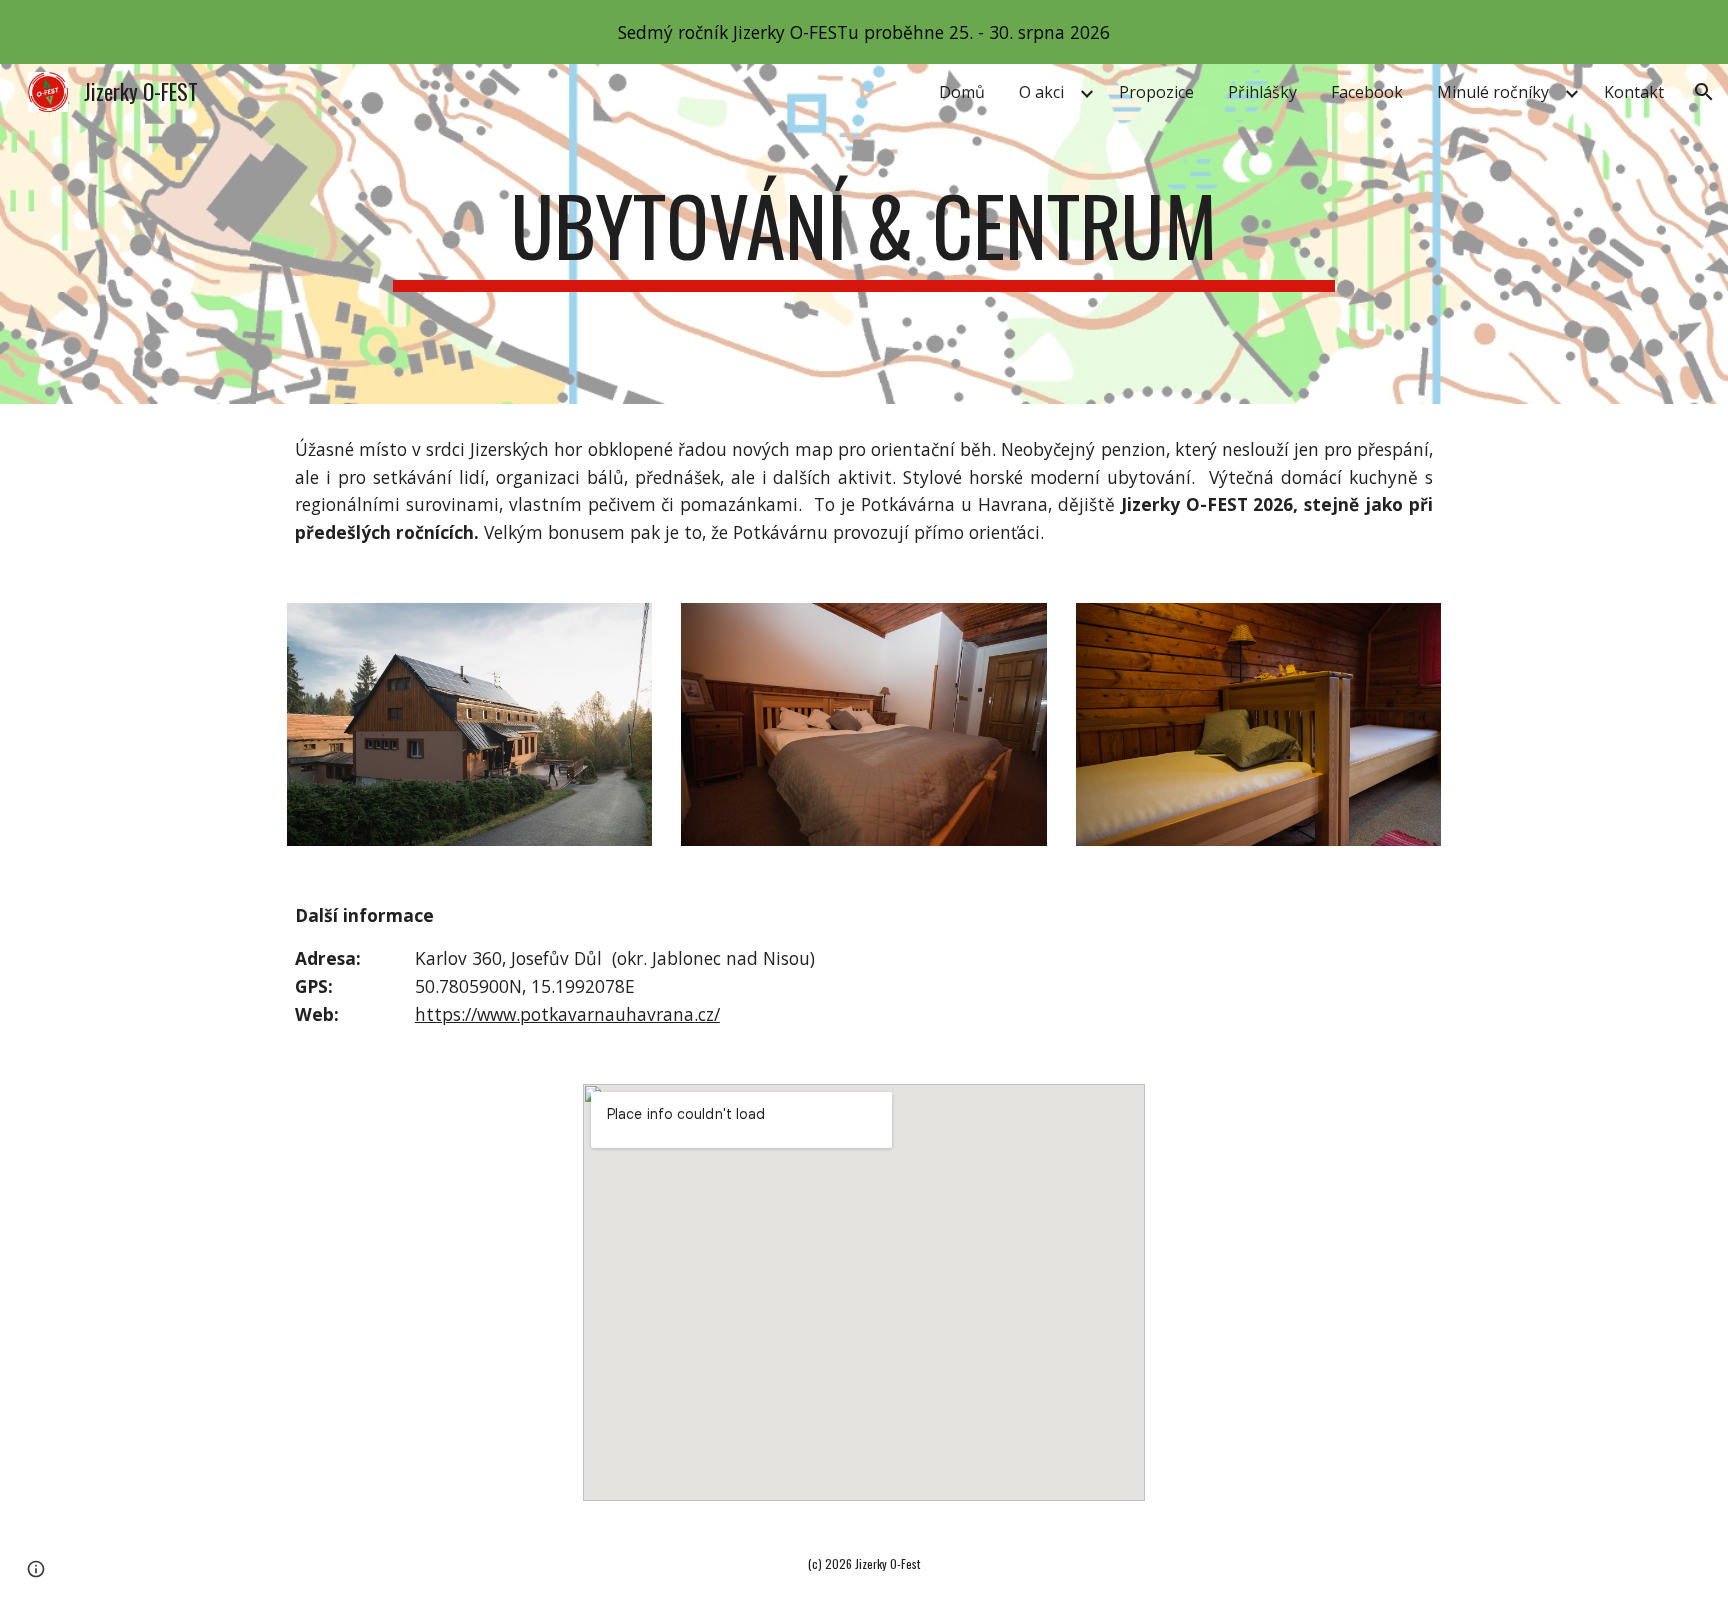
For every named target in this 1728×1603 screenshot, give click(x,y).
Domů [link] (962, 92)
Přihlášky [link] (1262, 92)
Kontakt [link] (1634, 92)
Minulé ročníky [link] (1493, 92)
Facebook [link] (1367, 92)
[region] (864, 32)
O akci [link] (1041, 92)
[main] (863, 234)
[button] (1704, 92)
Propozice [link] (1156, 92)
